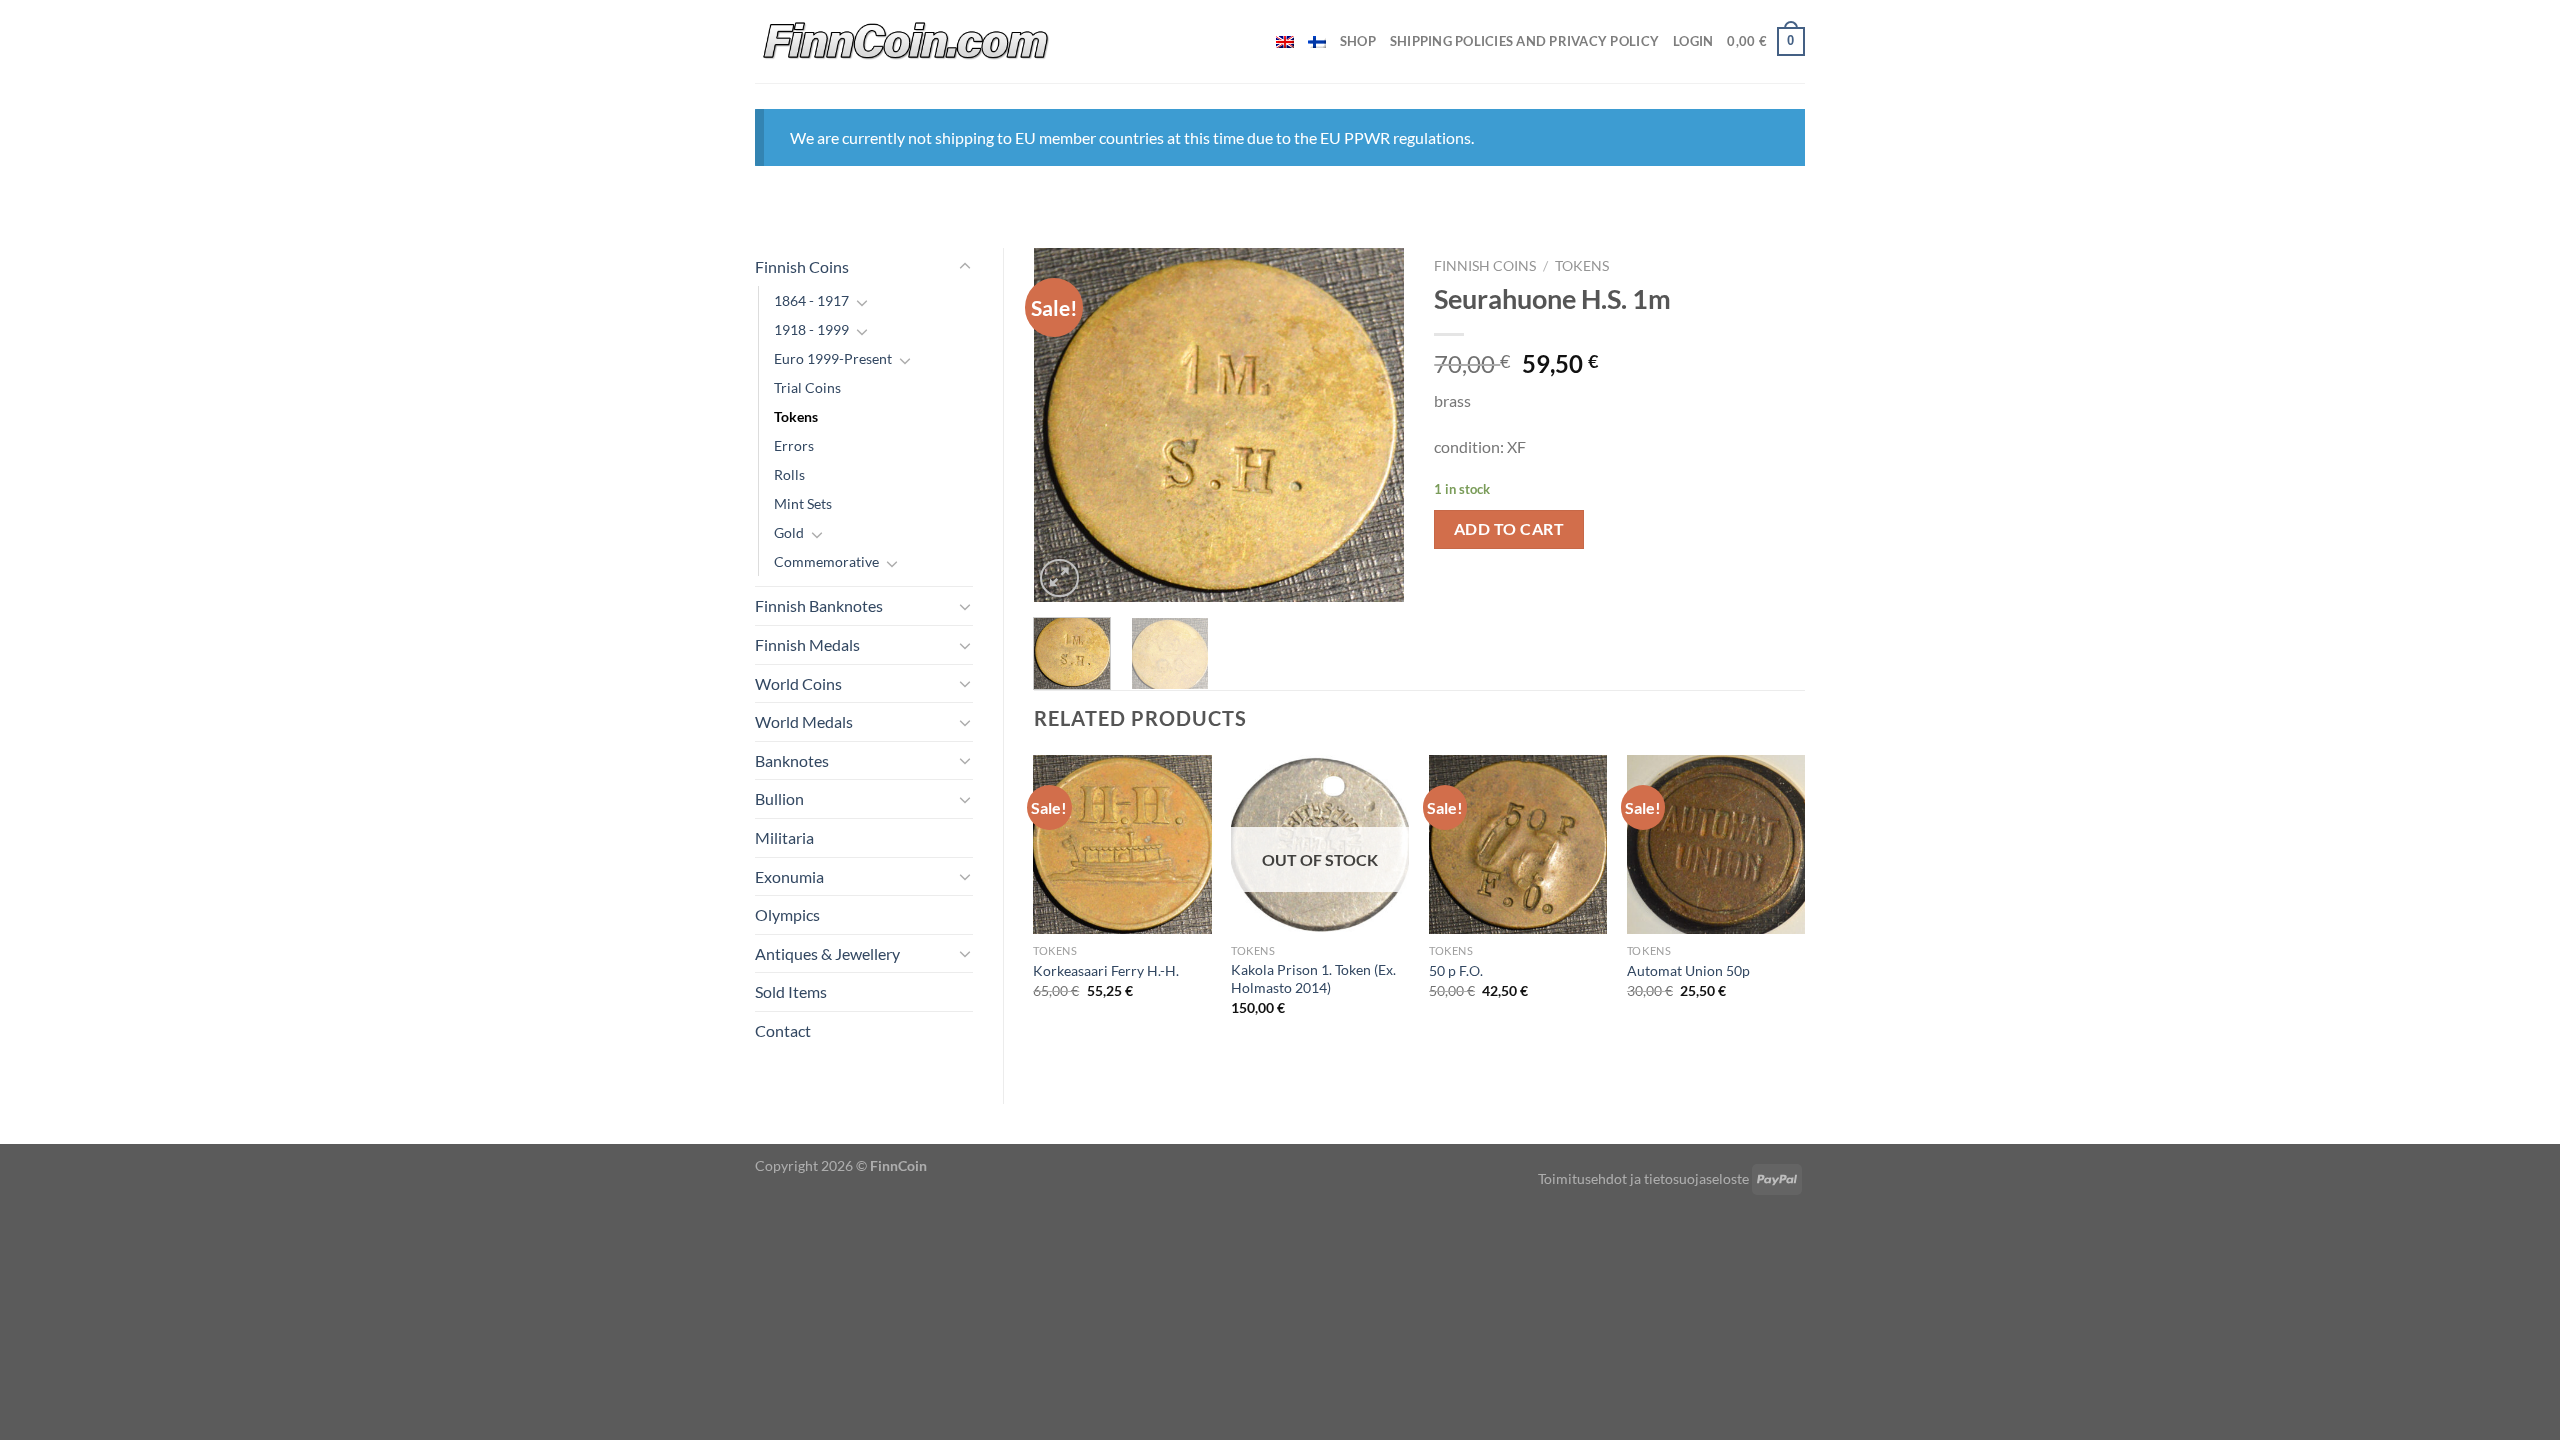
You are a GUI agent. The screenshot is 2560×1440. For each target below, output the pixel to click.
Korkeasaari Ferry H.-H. (1106, 970)
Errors (794, 445)
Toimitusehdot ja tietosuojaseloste (1643, 1178)
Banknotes (792, 760)
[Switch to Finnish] (1317, 42)
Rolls (789, 474)
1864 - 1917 (811, 300)
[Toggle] (965, 267)
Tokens (796, 416)
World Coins (798, 683)
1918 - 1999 (811, 329)
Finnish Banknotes (819, 605)
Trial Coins (807, 387)
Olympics (787, 914)
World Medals (804, 721)
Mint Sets (803, 503)
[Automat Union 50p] (1716, 844)
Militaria (784, 837)
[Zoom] (1059, 578)
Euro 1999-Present (833, 358)
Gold (789, 532)
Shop (1358, 41)
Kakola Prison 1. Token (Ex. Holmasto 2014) (1313, 979)
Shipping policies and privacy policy (1524, 41)
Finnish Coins (802, 266)
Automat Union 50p (1688, 970)
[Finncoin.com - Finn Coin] (906, 41)
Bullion (779, 798)
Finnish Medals (807, 644)
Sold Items (791, 991)
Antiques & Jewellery (827, 953)
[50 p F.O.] (1518, 844)
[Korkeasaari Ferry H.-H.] (1122, 844)
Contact (783, 1030)
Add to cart (1509, 529)
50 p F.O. (1456, 970)
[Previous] (1066, 425)
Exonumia (789, 876)
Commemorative (826, 561)
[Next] (1372, 425)
